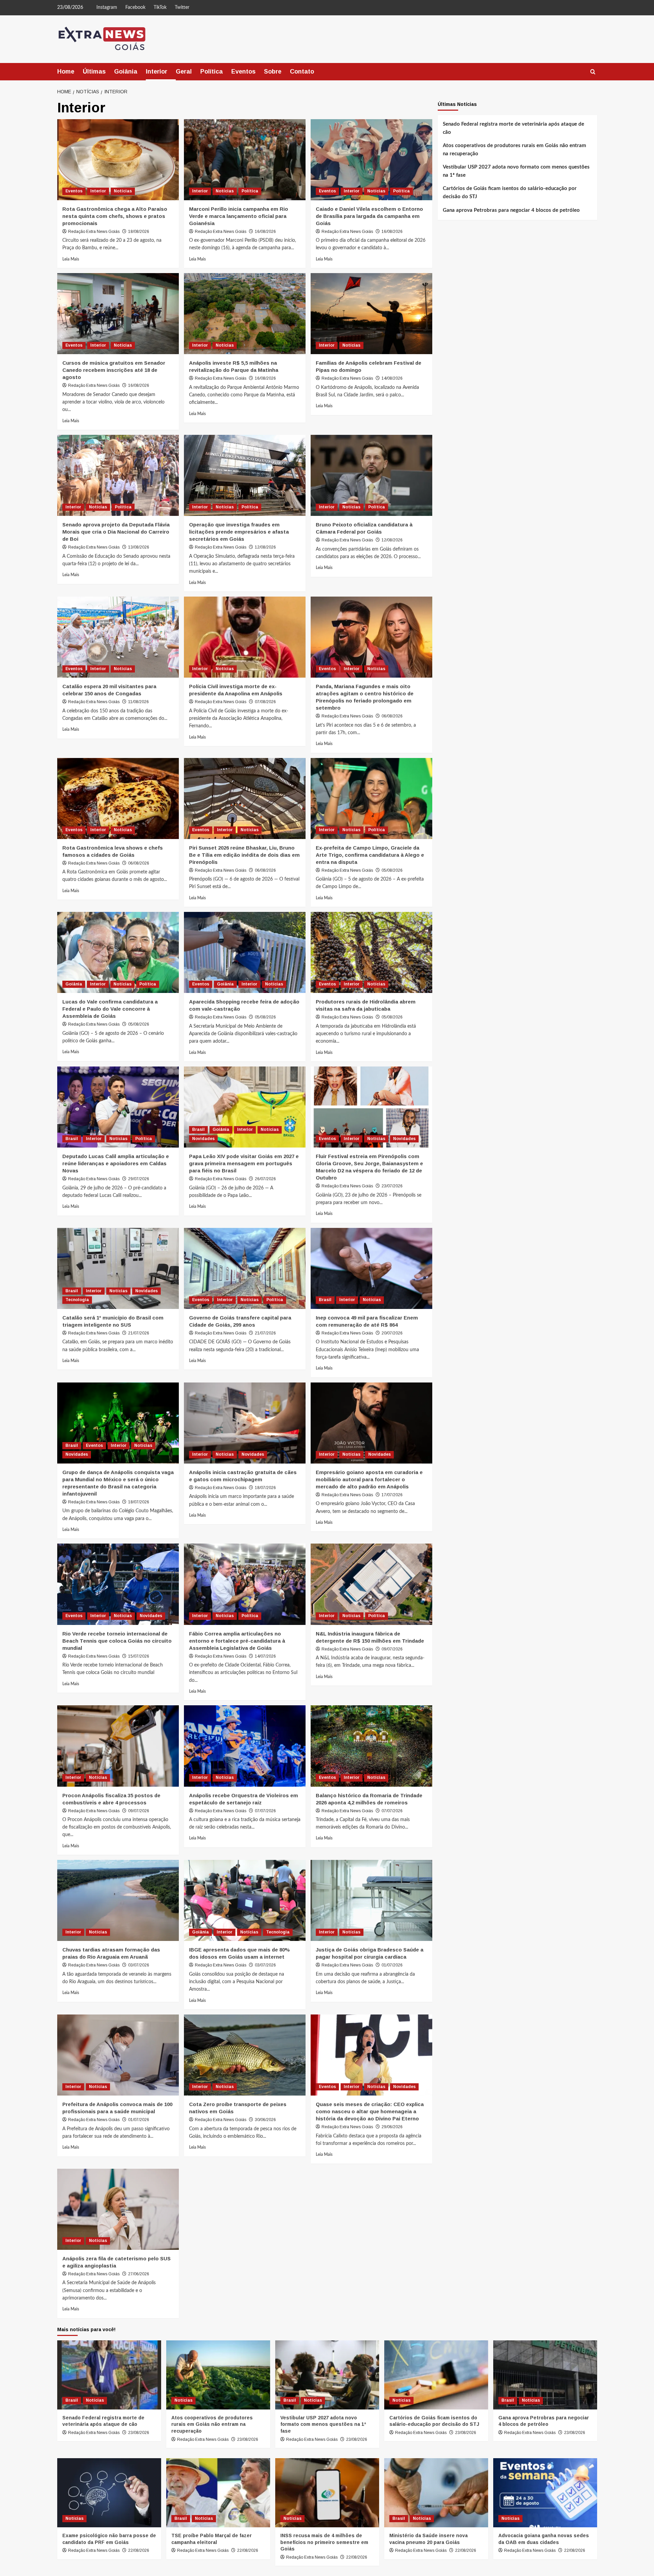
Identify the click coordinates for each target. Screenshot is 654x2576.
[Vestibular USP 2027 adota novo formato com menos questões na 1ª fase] (327, 2375)
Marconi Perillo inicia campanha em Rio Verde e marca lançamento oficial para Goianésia (239, 216)
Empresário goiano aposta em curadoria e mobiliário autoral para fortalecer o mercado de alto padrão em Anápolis (369, 1479)
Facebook (135, 7)
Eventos (243, 72)
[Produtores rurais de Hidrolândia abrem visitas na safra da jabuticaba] (371, 952)
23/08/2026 (139, 2433)
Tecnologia (77, 1300)
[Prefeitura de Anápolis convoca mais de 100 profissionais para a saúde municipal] (118, 2055)
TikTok (160, 7)
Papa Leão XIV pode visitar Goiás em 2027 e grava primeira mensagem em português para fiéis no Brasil (244, 1163)
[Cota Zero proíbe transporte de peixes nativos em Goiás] (245, 2055)
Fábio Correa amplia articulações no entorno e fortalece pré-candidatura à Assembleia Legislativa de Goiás (237, 1641)
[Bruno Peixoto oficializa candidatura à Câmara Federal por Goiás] (371, 475)
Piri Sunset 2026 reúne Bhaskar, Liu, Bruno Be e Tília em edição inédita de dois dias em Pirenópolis (244, 855)
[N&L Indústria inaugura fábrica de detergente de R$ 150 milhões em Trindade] (371, 1584)
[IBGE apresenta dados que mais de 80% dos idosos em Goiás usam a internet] (245, 1900)
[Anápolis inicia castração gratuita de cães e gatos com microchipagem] (245, 1423)
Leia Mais (71, 259)
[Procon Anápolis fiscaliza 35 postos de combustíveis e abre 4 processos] (118, 1746)
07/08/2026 (265, 702)
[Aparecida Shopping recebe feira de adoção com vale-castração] (245, 952)
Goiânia (126, 72)
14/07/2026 (265, 1656)
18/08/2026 (139, 232)
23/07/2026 (392, 1186)
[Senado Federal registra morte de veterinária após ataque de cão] (109, 2375)
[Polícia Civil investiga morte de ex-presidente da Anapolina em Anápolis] (245, 637)
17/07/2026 (392, 1495)
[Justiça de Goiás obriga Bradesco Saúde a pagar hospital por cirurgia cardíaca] (371, 1900)
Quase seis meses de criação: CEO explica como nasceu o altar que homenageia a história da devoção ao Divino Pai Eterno (370, 2111)
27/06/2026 (139, 2274)
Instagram (107, 7)
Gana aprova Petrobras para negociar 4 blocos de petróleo (511, 210)
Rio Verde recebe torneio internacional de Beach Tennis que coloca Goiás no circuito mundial (117, 1641)
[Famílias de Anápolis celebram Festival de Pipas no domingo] (371, 314)
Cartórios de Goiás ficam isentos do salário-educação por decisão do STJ (510, 192)
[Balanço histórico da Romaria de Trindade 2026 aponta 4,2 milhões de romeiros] (371, 1746)
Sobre (273, 72)
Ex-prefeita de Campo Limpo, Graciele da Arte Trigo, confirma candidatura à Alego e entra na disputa (370, 855)
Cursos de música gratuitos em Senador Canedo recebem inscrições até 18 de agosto (114, 370)
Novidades (203, 1139)
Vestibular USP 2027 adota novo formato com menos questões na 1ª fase (516, 171)
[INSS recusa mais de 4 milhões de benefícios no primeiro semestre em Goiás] (327, 2493)
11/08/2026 (138, 702)
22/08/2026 (139, 2550)
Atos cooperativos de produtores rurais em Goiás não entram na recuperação (515, 149)
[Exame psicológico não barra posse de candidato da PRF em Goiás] (109, 2493)
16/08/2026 (265, 232)
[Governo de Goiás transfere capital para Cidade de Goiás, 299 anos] (245, 1268)
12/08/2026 (265, 547)
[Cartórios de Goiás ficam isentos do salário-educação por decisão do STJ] (436, 2375)
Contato (302, 72)
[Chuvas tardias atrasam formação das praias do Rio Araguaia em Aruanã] (118, 1900)
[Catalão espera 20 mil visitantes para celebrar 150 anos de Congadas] (118, 637)
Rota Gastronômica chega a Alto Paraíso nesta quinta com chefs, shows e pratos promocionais (115, 216)
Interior (157, 72)
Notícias (123, 191)
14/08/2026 (392, 378)
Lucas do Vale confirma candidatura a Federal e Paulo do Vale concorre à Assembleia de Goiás (110, 1009)
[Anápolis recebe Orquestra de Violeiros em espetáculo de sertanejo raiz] (245, 1746)
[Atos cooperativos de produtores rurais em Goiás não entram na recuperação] (218, 2375)
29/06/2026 (392, 2127)
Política (212, 72)
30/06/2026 (265, 2120)
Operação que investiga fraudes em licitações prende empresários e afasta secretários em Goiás (239, 532)
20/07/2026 (392, 1333)
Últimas (94, 72)
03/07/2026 (139, 1965)
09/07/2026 (392, 1649)
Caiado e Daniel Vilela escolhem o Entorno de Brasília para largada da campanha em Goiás (369, 216)
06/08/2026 (392, 716)
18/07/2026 (139, 1502)
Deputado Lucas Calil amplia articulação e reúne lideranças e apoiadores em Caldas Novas (116, 1163)
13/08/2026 (139, 547)
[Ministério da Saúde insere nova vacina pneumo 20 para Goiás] (436, 2493)
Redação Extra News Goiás (94, 232)
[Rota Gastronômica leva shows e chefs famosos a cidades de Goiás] (118, 799)
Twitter (182, 7)
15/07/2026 (139, 1656)
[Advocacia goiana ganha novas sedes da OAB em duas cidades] (545, 2493)
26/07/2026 (265, 1179)
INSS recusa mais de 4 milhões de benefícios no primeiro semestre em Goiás (324, 2542)
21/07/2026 (139, 1333)
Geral (184, 72)
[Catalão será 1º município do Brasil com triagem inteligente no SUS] (118, 1268)
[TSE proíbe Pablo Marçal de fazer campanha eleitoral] (218, 2493)
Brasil (72, 1139)
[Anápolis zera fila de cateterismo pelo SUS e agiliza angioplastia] (118, 2209)
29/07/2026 (139, 1179)
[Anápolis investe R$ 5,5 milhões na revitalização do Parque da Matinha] (245, 314)
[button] (593, 72)
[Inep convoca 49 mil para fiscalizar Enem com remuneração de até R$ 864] (371, 1268)
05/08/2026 (392, 870)
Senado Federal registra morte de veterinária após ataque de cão (513, 128)
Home (66, 72)
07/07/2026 (265, 1811)
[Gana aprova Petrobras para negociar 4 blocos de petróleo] (545, 2375)
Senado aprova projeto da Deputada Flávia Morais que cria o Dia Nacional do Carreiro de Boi (116, 532)
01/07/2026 (392, 1965)
